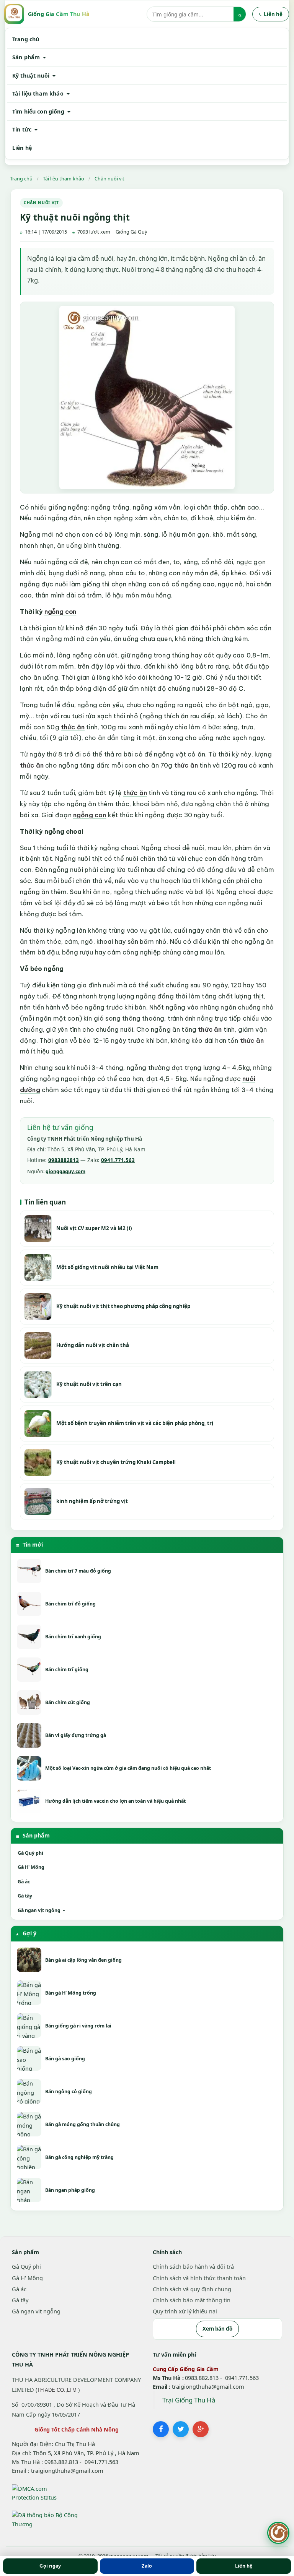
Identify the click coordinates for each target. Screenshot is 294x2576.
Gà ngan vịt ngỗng (40, 1910)
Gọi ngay (50, 2566)
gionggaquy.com (65, 1171)
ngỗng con (60, 612)
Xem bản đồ (217, 2329)
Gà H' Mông (31, 1867)
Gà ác (24, 1882)
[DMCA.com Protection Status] (35, 2492)
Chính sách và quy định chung (192, 2289)
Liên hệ (22, 148)
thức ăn (73, 727)
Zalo (147, 2566)
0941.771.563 (118, 1160)
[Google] (201, 2429)
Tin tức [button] (23, 129)
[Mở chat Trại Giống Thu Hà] (278, 2533)
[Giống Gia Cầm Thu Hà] (14, 14)
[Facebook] (161, 2429)
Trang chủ (26, 39)
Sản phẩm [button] (27, 57)
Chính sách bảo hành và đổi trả (193, 2266)
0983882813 (64, 1160)
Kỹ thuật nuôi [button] (32, 75)
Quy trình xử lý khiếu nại (185, 2311)
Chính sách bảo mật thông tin (192, 2300)
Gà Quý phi (30, 1853)
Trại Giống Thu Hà (189, 2400)
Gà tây (25, 1896)
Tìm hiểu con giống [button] (39, 111)
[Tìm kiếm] (240, 14)
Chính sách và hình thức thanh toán (199, 2278)
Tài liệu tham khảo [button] (39, 93)
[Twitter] (181, 2429)
